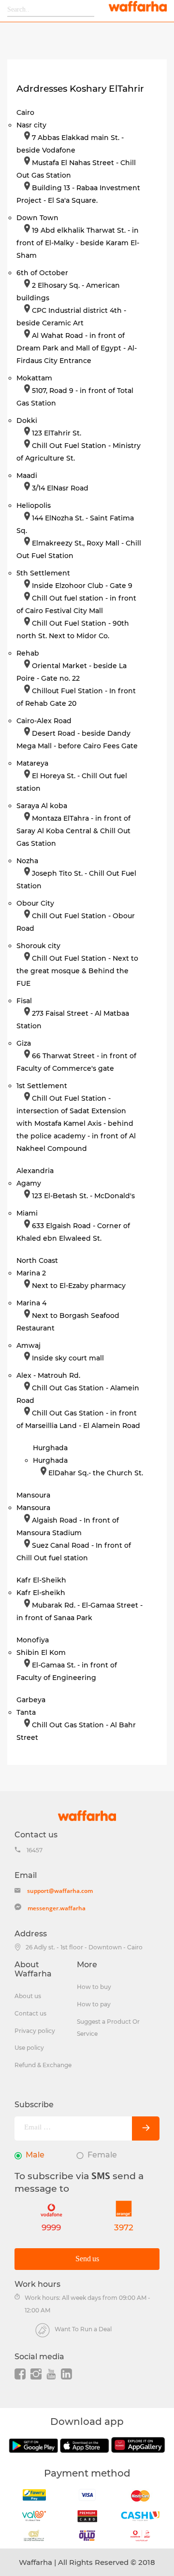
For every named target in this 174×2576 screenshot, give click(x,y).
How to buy (94, 1987)
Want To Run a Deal (83, 2329)
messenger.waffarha (57, 1908)
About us (28, 1996)
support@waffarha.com (60, 1891)
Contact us (30, 2013)
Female (102, 2155)
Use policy (29, 2048)
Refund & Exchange (43, 2065)
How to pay (94, 2004)
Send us (87, 2259)
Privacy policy (35, 2031)
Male (35, 2155)
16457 (35, 1850)
